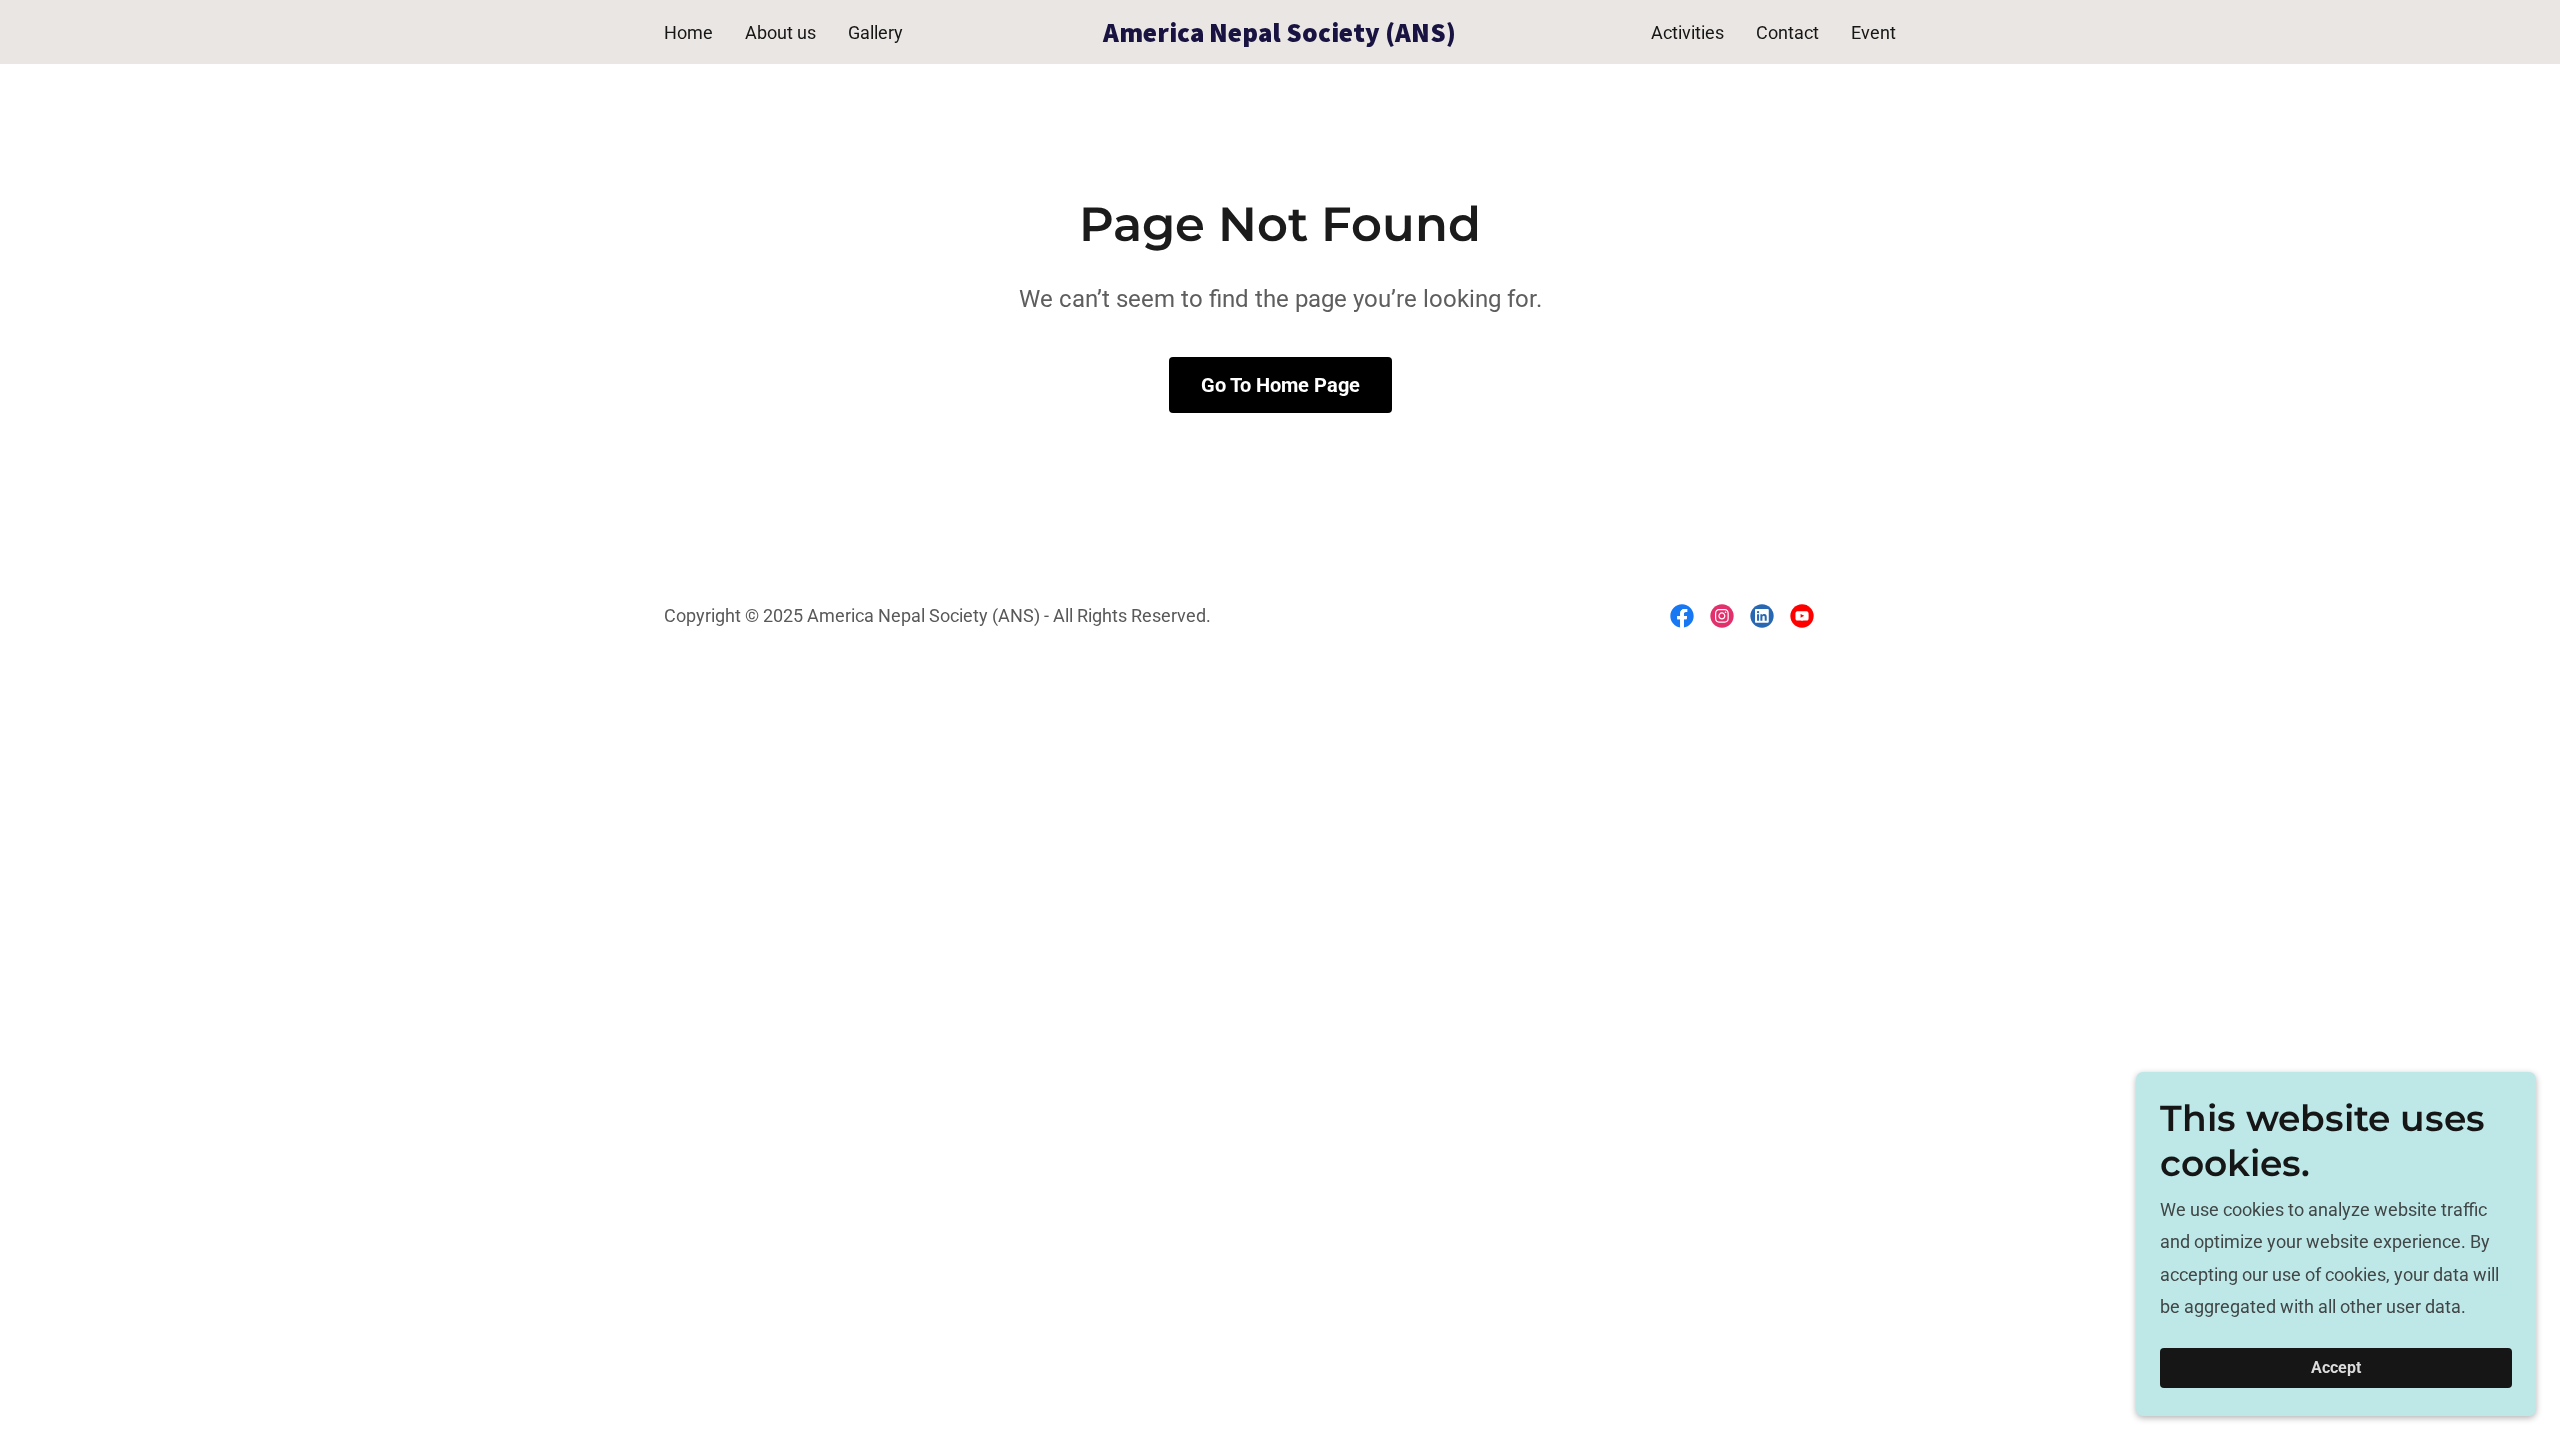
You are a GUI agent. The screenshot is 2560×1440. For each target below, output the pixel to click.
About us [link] (780, 32)
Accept (2336, 1368)
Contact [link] (1787, 32)
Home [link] (688, 32)
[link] (1280, 35)
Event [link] (1873, 32)
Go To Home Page (1280, 385)
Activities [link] (1687, 32)
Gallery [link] (875, 32)
